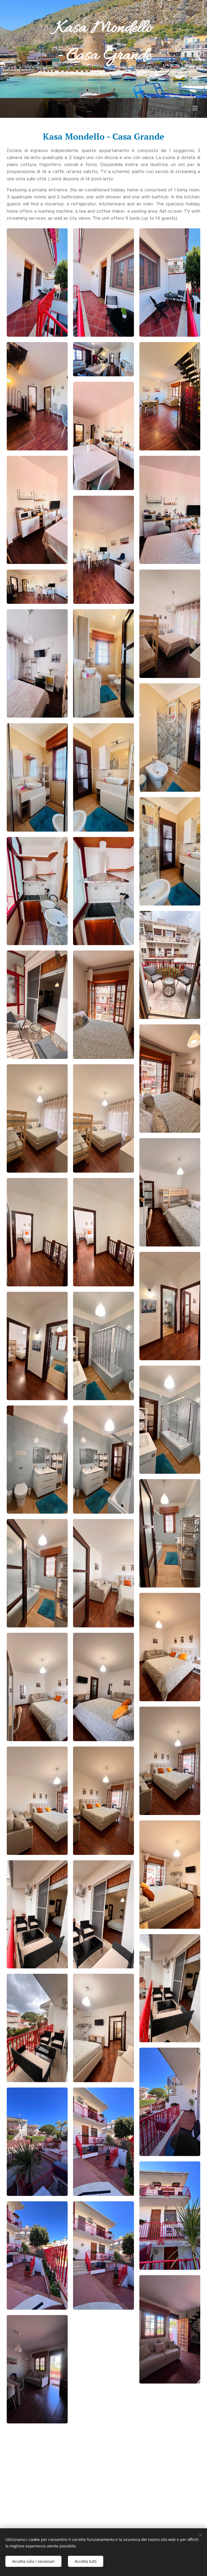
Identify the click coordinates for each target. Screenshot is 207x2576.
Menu (195, 108)
